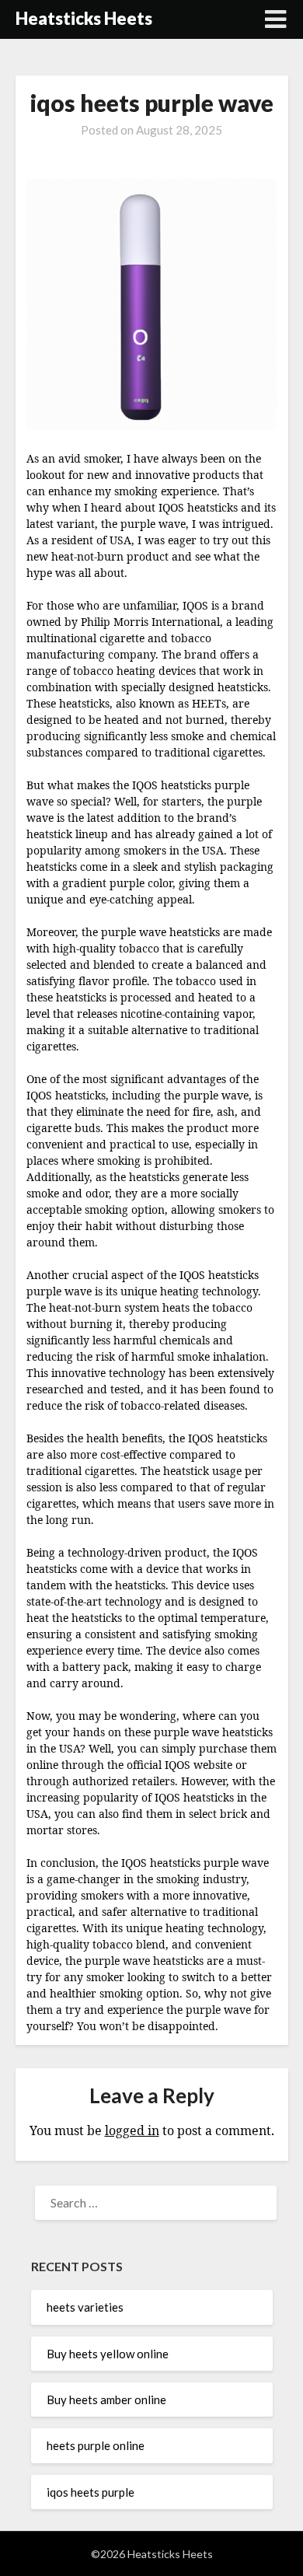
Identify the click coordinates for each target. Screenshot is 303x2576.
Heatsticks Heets (84, 18)
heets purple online (96, 2445)
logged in (132, 2130)
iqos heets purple (91, 2492)
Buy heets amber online (106, 2399)
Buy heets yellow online (108, 2354)
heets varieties (85, 2307)
